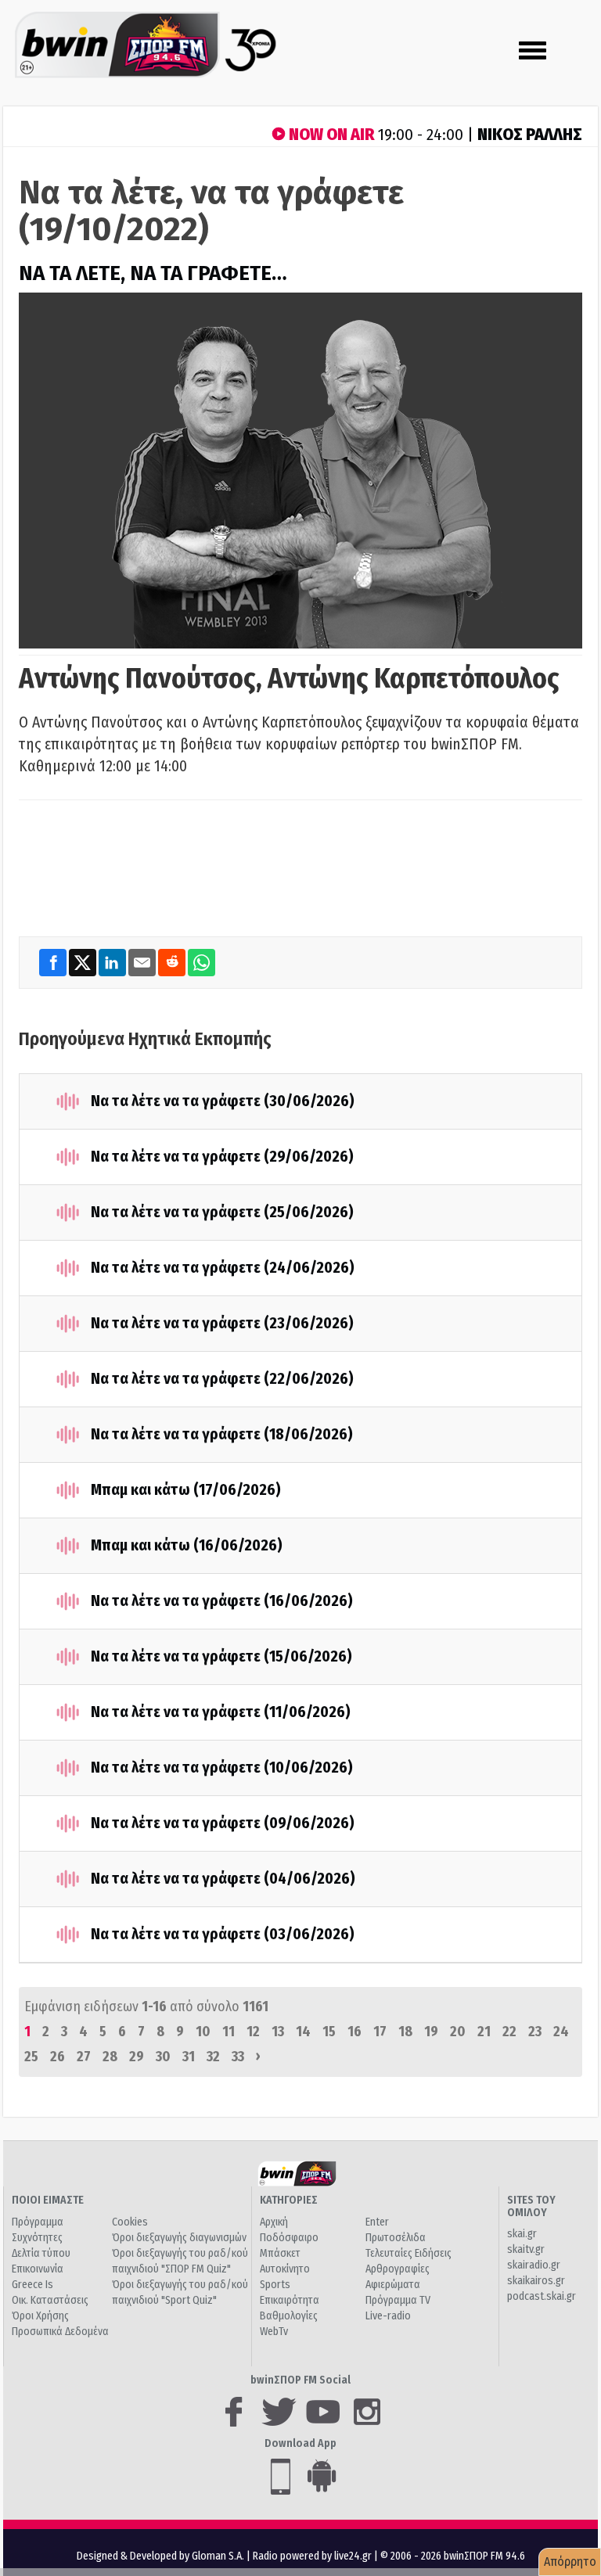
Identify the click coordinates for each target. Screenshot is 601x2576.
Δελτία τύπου (41, 2253)
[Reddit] (173, 962)
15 (329, 2032)
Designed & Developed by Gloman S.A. (160, 2556)
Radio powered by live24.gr (313, 2556)
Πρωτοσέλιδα (396, 2238)
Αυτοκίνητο (285, 2269)
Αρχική (274, 2222)
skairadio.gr (534, 2265)
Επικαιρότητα (290, 2300)
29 (137, 2057)
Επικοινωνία (38, 2269)
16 (354, 2032)
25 (31, 2057)
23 (535, 2032)
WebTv (274, 2332)
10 (203, 2032)
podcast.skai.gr (542, 2296)
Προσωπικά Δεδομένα (60, 2332)
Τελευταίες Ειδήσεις (408, 2253)
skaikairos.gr (536, 2281)
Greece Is (32, 2285)
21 (484, 2032)
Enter (377, 2222)
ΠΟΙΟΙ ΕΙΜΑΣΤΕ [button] (48, 2200)
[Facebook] (54, 962)
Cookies (130, 2222)
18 (405, 2032)
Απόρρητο (570, 2562)
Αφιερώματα (393, 2285)
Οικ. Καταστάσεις (50, 2300)
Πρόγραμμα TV (398, 2300)
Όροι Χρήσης (40, 2316)
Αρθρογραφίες (398, 2269)
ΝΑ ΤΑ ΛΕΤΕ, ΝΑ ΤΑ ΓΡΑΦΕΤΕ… (153, 273)
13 (278, 2032)
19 (431, 2032)
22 (509, 2032)
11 (229, 2032)
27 (84, 2057)
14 (303, 2032)
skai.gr (522, 2234)
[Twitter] (84, 962)
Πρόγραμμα (38, 2222)
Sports (275, 2285)
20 (458, 2032)
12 (253, 2032)
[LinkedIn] (113, 962)
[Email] (143, 962)
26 (58, 2057)
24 (561, 2032)
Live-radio (388, 2316)
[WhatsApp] (202, 962)
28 (110, 2057)
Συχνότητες (37, 2238)
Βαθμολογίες (289, 2316)
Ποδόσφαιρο (289, 2238)
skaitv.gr (526, 2249)
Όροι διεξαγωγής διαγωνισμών (179, 2238)
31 (189, 2057)
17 (380, 2032)
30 (163, 2057)
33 (238, 2057)
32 (213, 2057)
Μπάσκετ (280, 2253)
